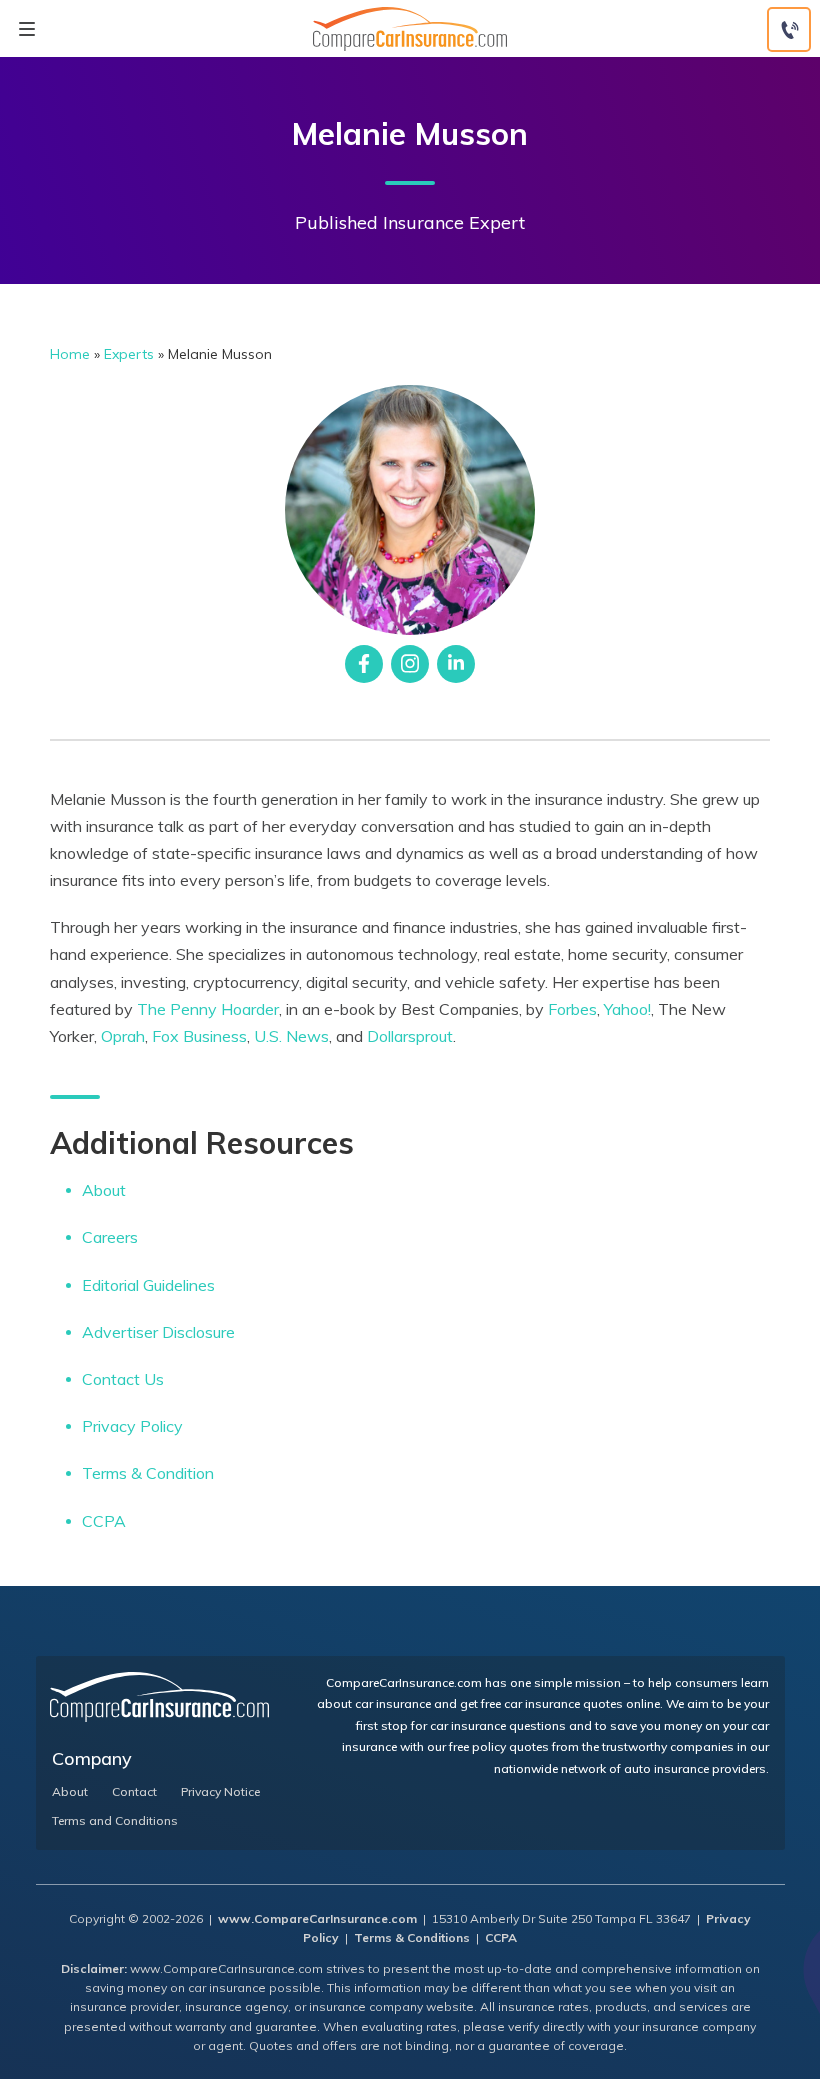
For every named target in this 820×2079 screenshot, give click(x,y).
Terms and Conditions (115, 1821)
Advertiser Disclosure (158, 1332)
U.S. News (291, 1036)
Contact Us (123, 1379)
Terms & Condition (148, 1473)
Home (70, 354)
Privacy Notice (220, 1792)
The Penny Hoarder (208, 1009)
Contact (134, 1792)
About (104, 1190)
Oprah (123, 1036)
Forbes (572, 1009)
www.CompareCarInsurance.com (317, 1918)
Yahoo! (627, 1009)
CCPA (104, 1521)
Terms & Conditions (412, 1937)
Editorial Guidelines (148, 1285)
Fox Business (199, 1036)
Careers (110, 1237)
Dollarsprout (410, 1036)
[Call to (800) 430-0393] (789, 29)
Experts (129, 354)
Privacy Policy (132, 1426)
